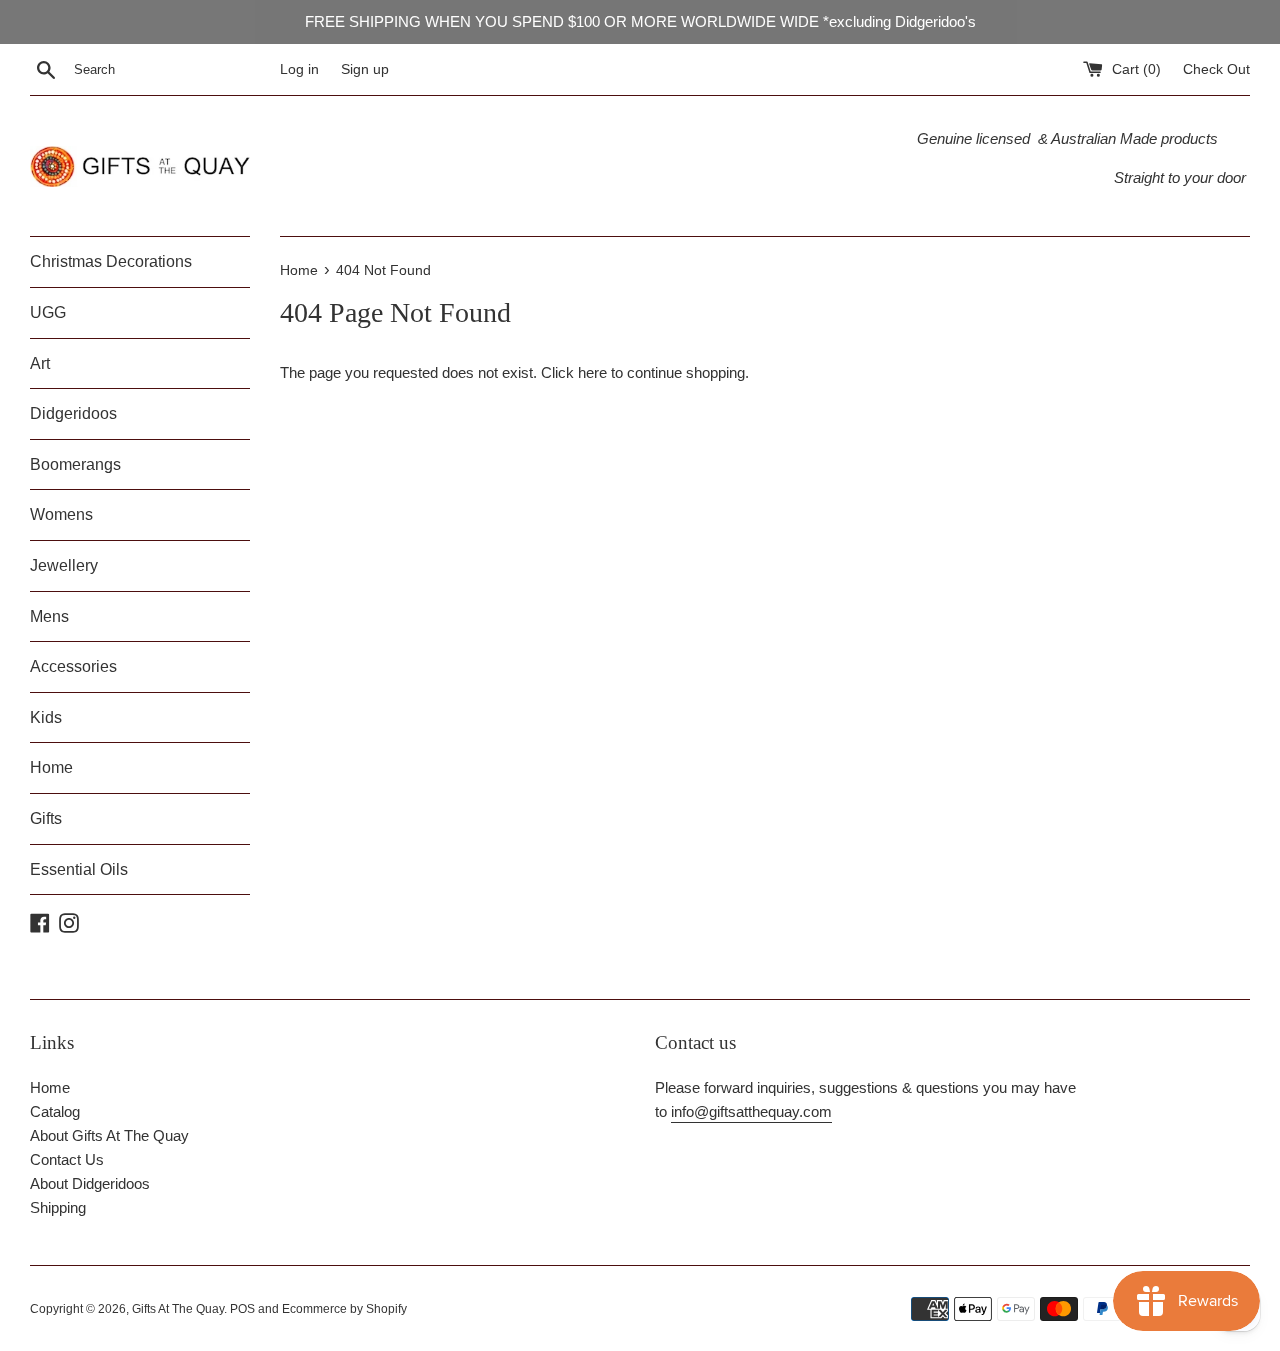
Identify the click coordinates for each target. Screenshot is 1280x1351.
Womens (61, 514)
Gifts (46, 818)
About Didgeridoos (90, 1183)
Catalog (55, 1111)
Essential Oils (79, 869)
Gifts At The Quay (178, 1309)
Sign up (365, 69)
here (592, 372)
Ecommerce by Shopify (344, 1309)
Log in (299, 69)
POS (242, 1309)
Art (40, 363)
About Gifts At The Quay (109, 1135)
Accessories (73, 666)
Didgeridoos (73, 413)
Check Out (1216, 69)
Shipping (58, 1207)
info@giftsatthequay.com (751, 1111)
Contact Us (67, 1159)
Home (51, 767)
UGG (48, 312)
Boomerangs (75, 464)
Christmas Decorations (111, 261)
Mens (49, 616)
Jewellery (64, 565)
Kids (46, 717)
